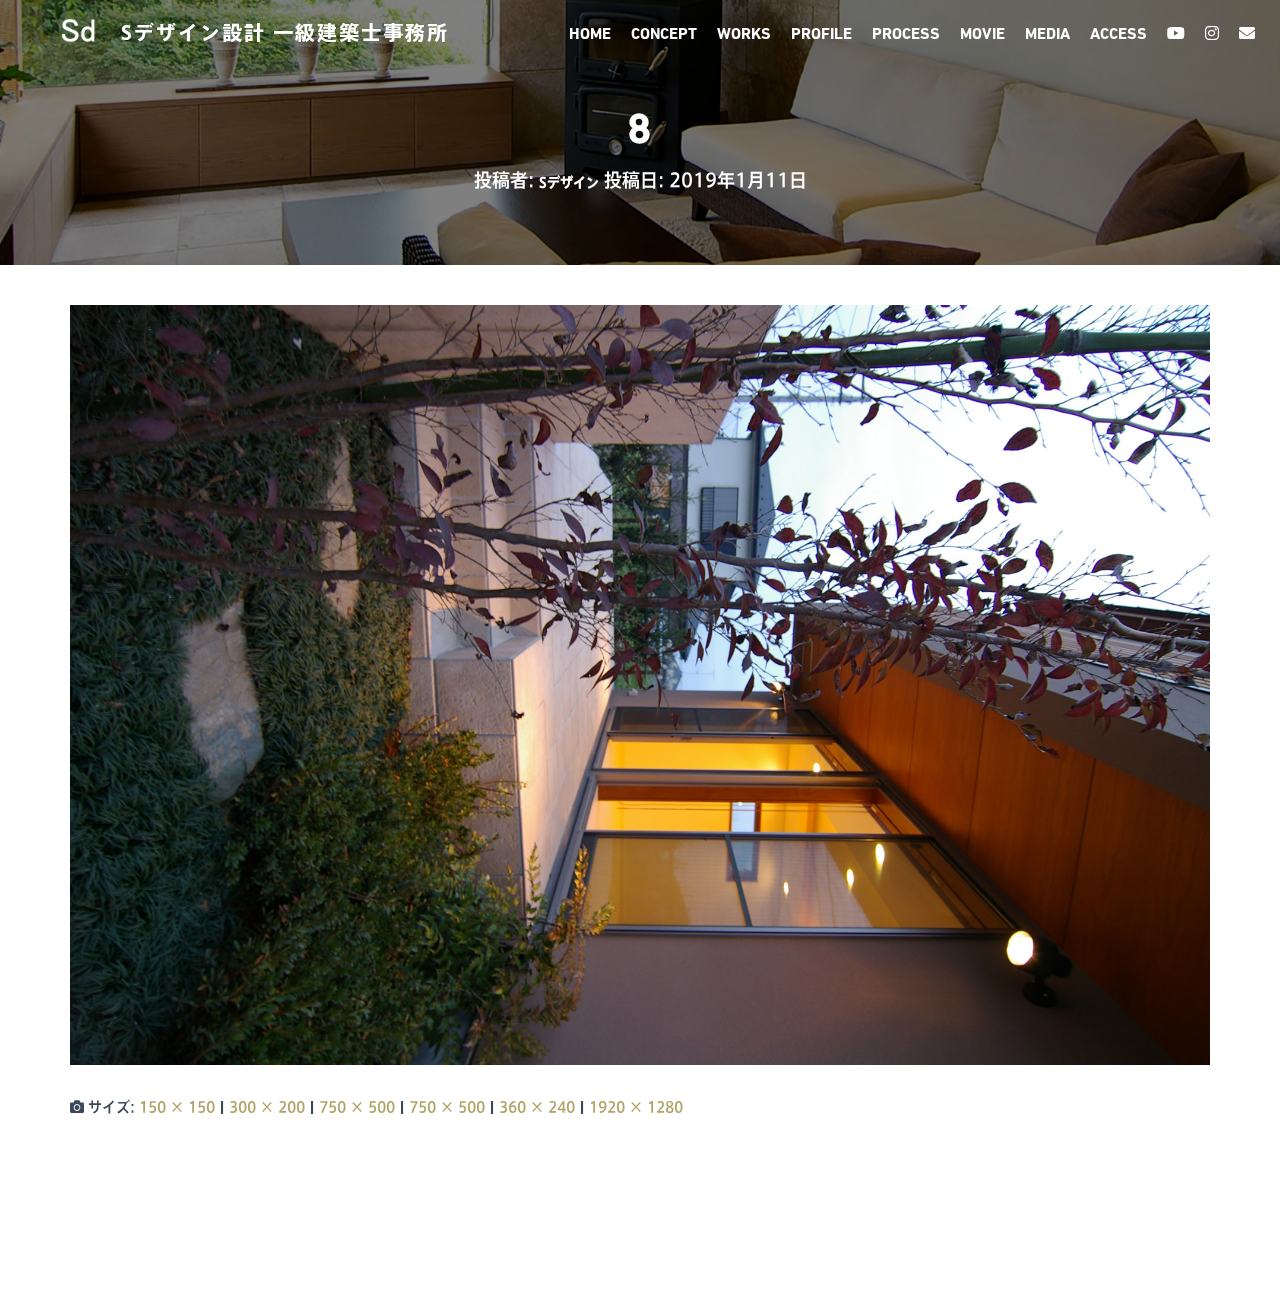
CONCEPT (664, 35)
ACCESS (1118, 35)
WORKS (744, 35)
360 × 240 (537, 1107)
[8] (640, 684)
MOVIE (982, 35)
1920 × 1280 (636, 1107)
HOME (590, 35)
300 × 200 (267, 1107)
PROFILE (821, 35)
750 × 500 (357, 1107)
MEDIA (1047, 35)
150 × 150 (177, 1107)
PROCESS (906, 35)
